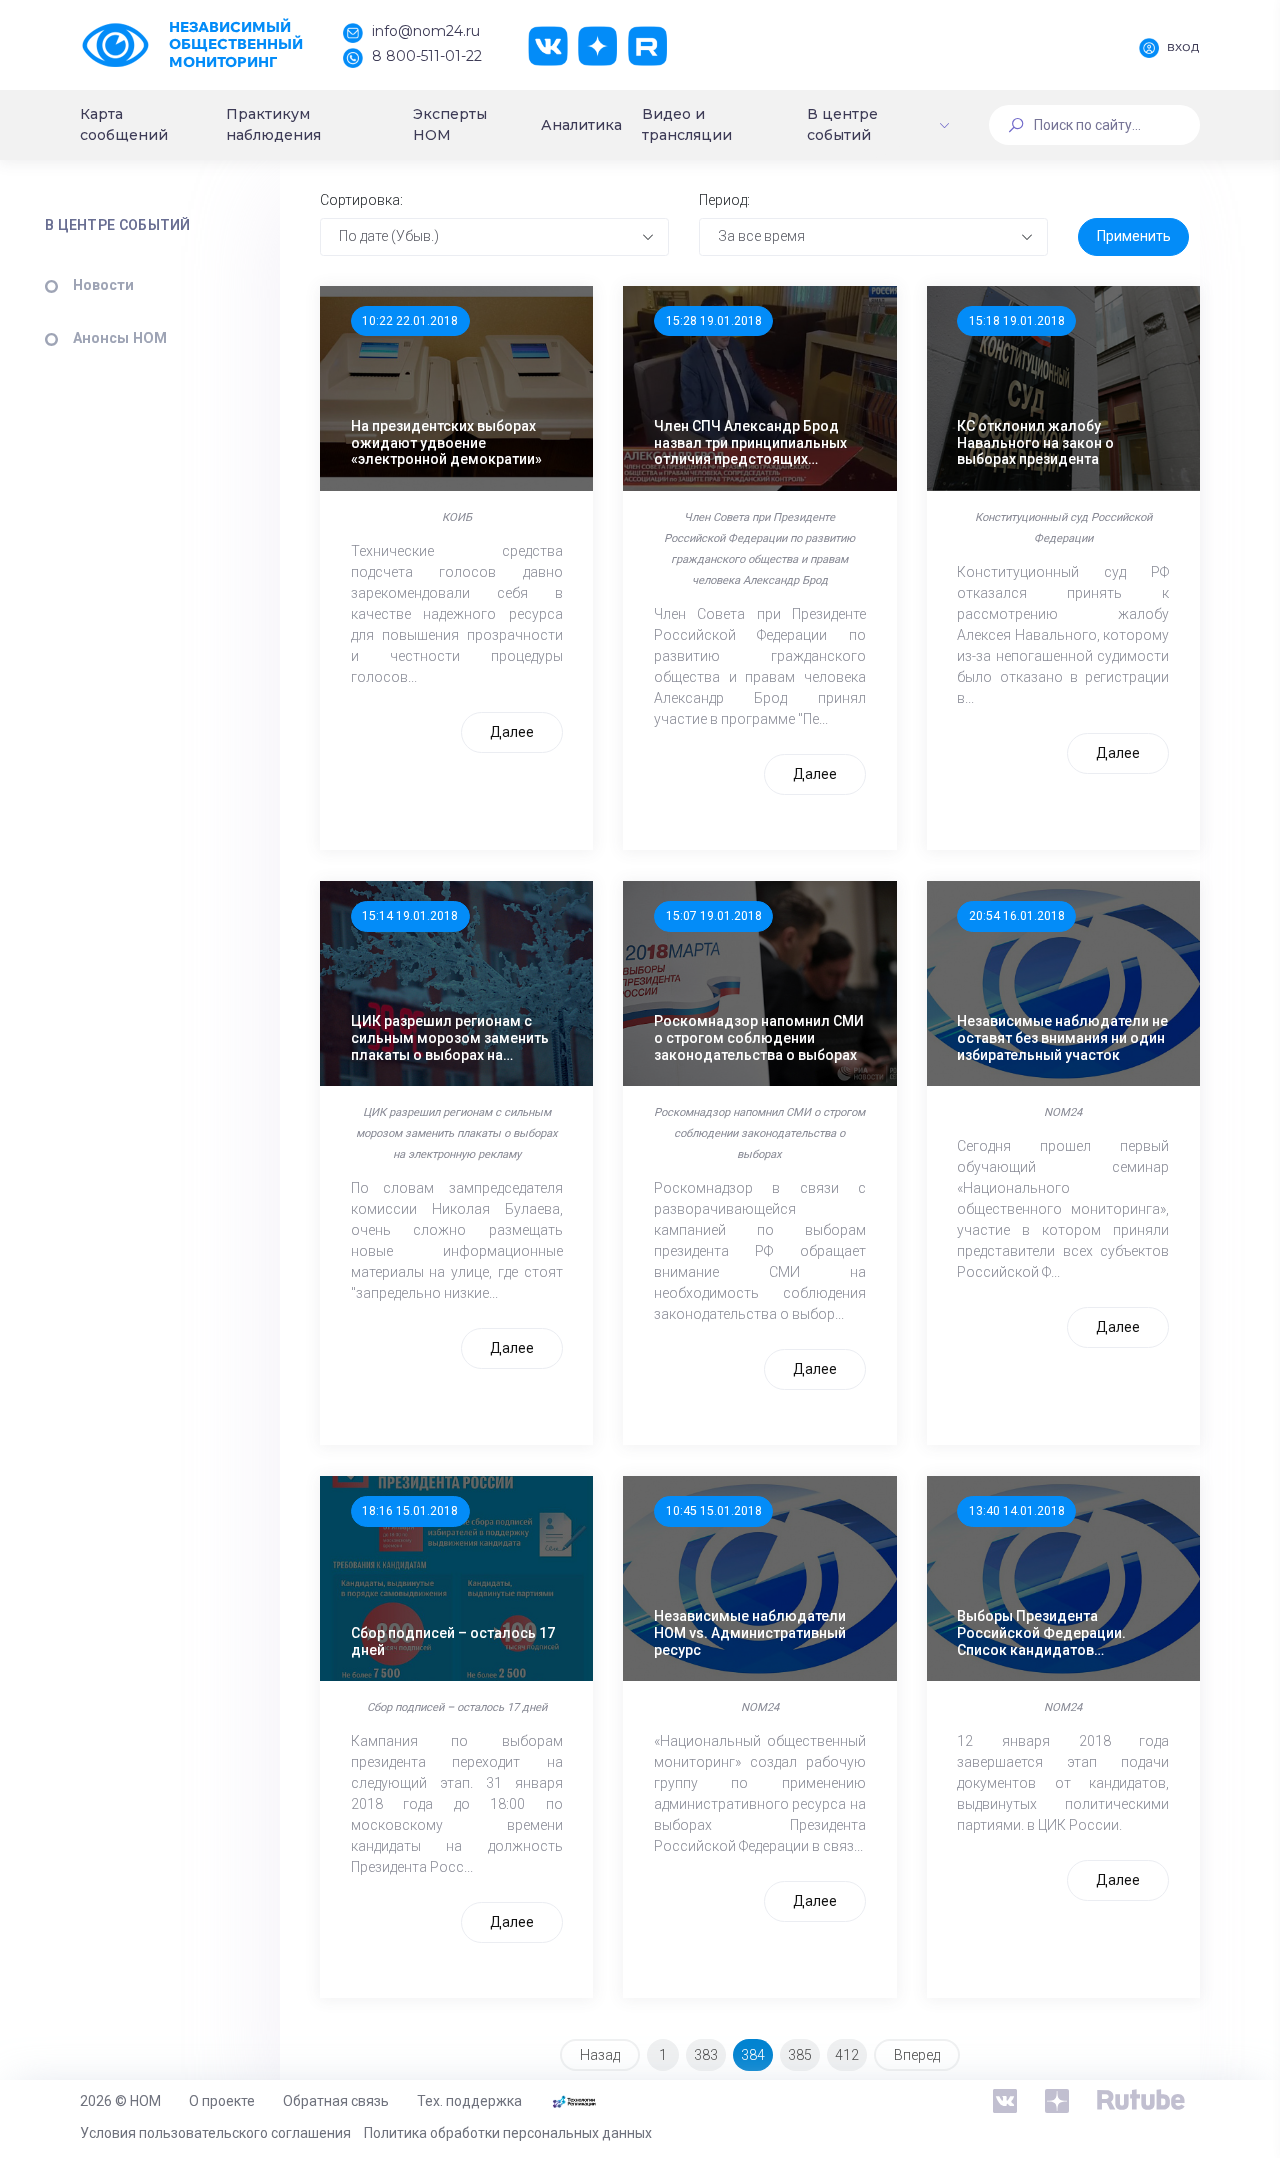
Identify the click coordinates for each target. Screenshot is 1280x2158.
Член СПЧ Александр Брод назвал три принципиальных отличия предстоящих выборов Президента (750, 443)
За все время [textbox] (761, 236)
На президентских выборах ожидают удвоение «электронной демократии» (446, 443)
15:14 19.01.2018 (410, 916)
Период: (724, 200)
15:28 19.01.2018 (714, 321)
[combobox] (494, 237)
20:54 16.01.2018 (1017, 916)
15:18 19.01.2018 (1017, 321)
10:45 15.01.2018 (714, 1511)
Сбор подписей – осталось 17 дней (453, 1641)
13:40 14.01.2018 (1017, 1511)
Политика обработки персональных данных (508, 2133)
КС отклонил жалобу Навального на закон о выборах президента (1035, 443)
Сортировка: (361, 200)
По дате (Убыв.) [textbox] (389, 236)
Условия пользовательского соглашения (215, 2133)
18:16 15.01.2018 (410, 1511)
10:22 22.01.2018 (410, 321)
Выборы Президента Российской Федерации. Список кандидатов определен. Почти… (1041, 1633)
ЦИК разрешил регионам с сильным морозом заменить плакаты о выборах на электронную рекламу (450, 1038)
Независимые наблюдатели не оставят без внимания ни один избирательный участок (1062, 1038)
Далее (512, 732)
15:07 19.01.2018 (714, 916)
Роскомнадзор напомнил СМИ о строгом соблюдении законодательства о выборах (759, 1038)
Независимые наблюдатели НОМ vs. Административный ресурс (750, 1633)
